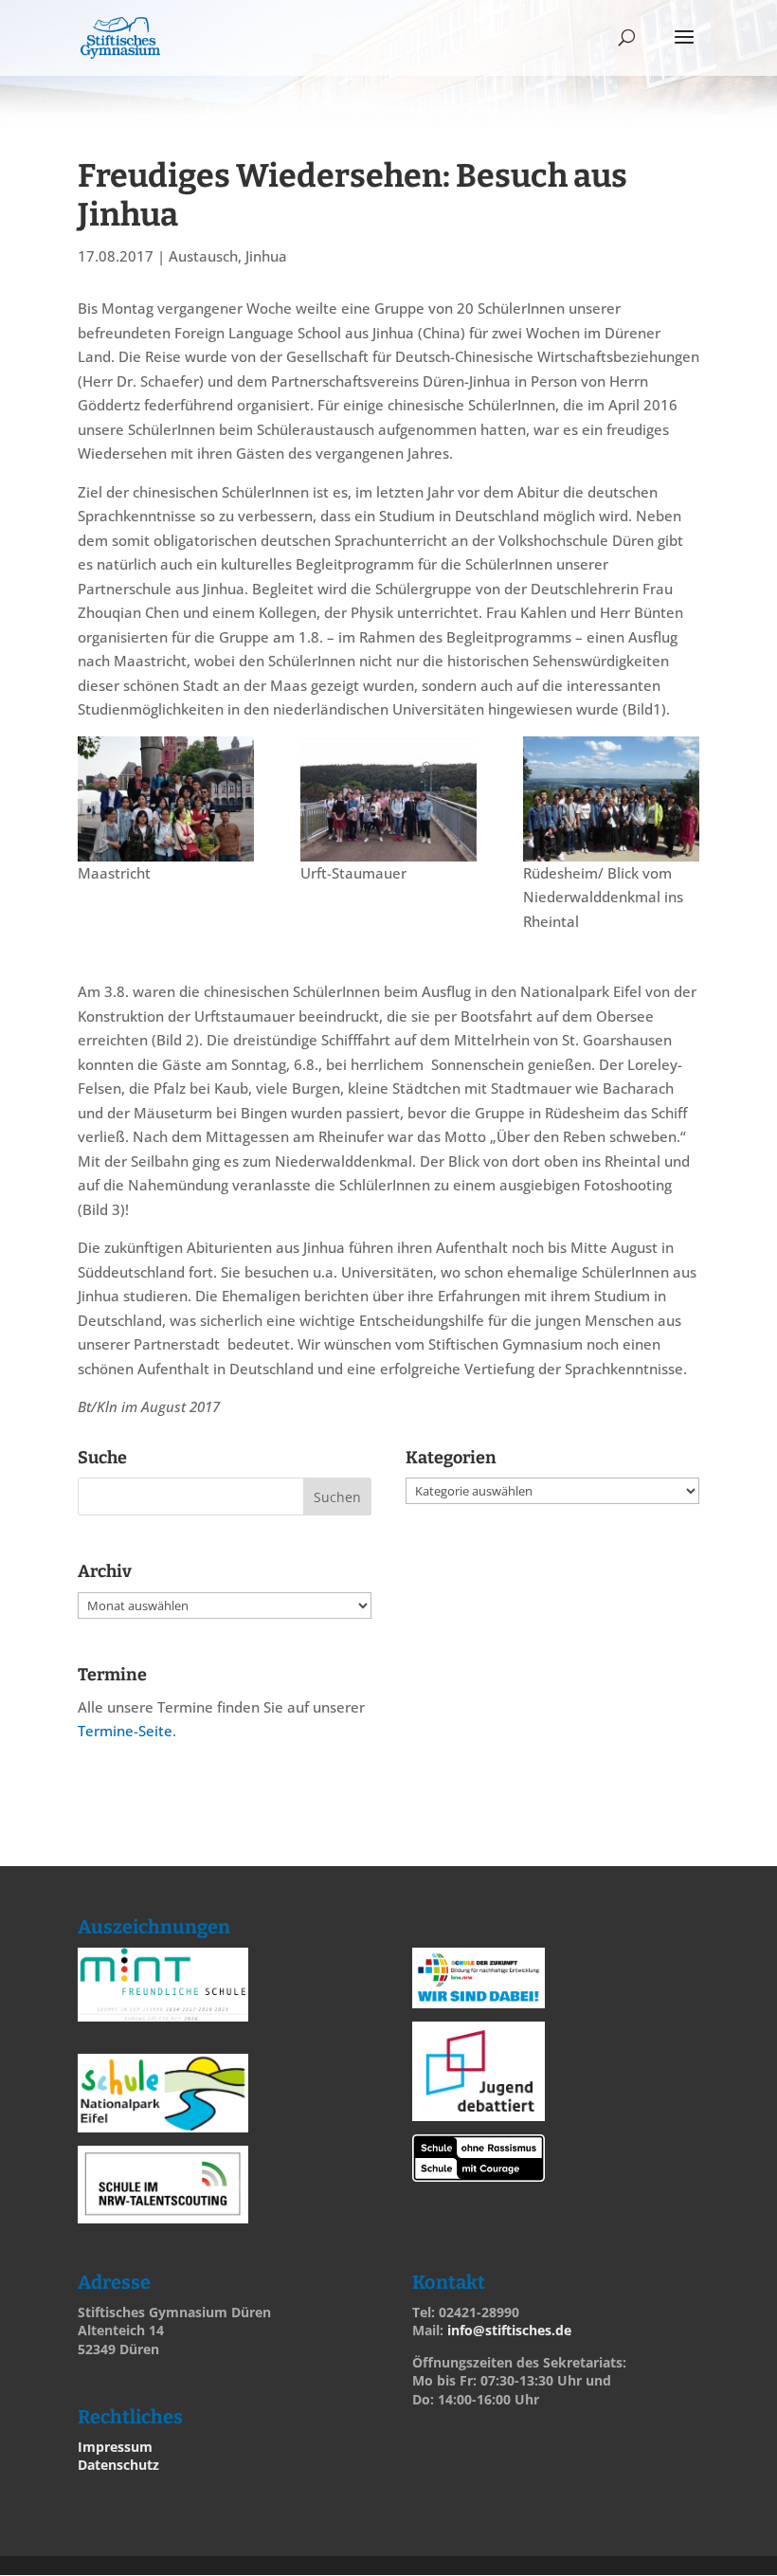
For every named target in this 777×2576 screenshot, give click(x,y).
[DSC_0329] (166, 799)
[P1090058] (611, 799)
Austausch (203, 256)
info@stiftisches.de (509, 2330)
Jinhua (266, 256)
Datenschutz (118, 2465)
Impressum (115, 2447)
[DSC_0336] (388, 799)
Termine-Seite (125, 1731)
